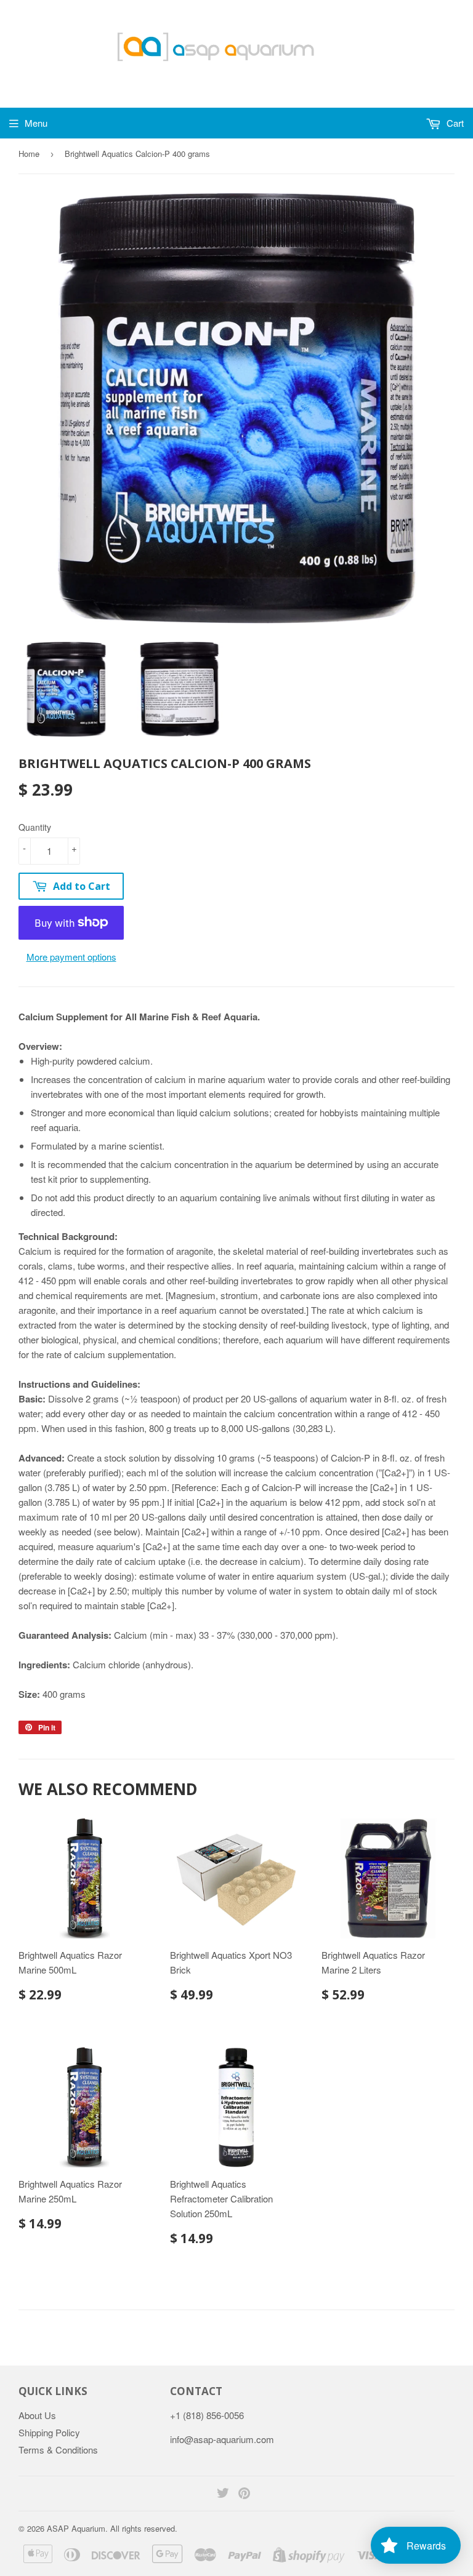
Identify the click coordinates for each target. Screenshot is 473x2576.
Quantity (35, 827)
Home (29, 154)
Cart (454, 123)
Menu (36, 123)
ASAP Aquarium (76, 2528)
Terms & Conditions (58, 2450)
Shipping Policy (49, 2432)
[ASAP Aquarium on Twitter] (223, 2494)
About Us (37, 2415)
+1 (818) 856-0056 (207, 2415)
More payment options (71, 957)
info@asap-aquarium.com (222, 2439)
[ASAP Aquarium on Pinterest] (244, 2494)
